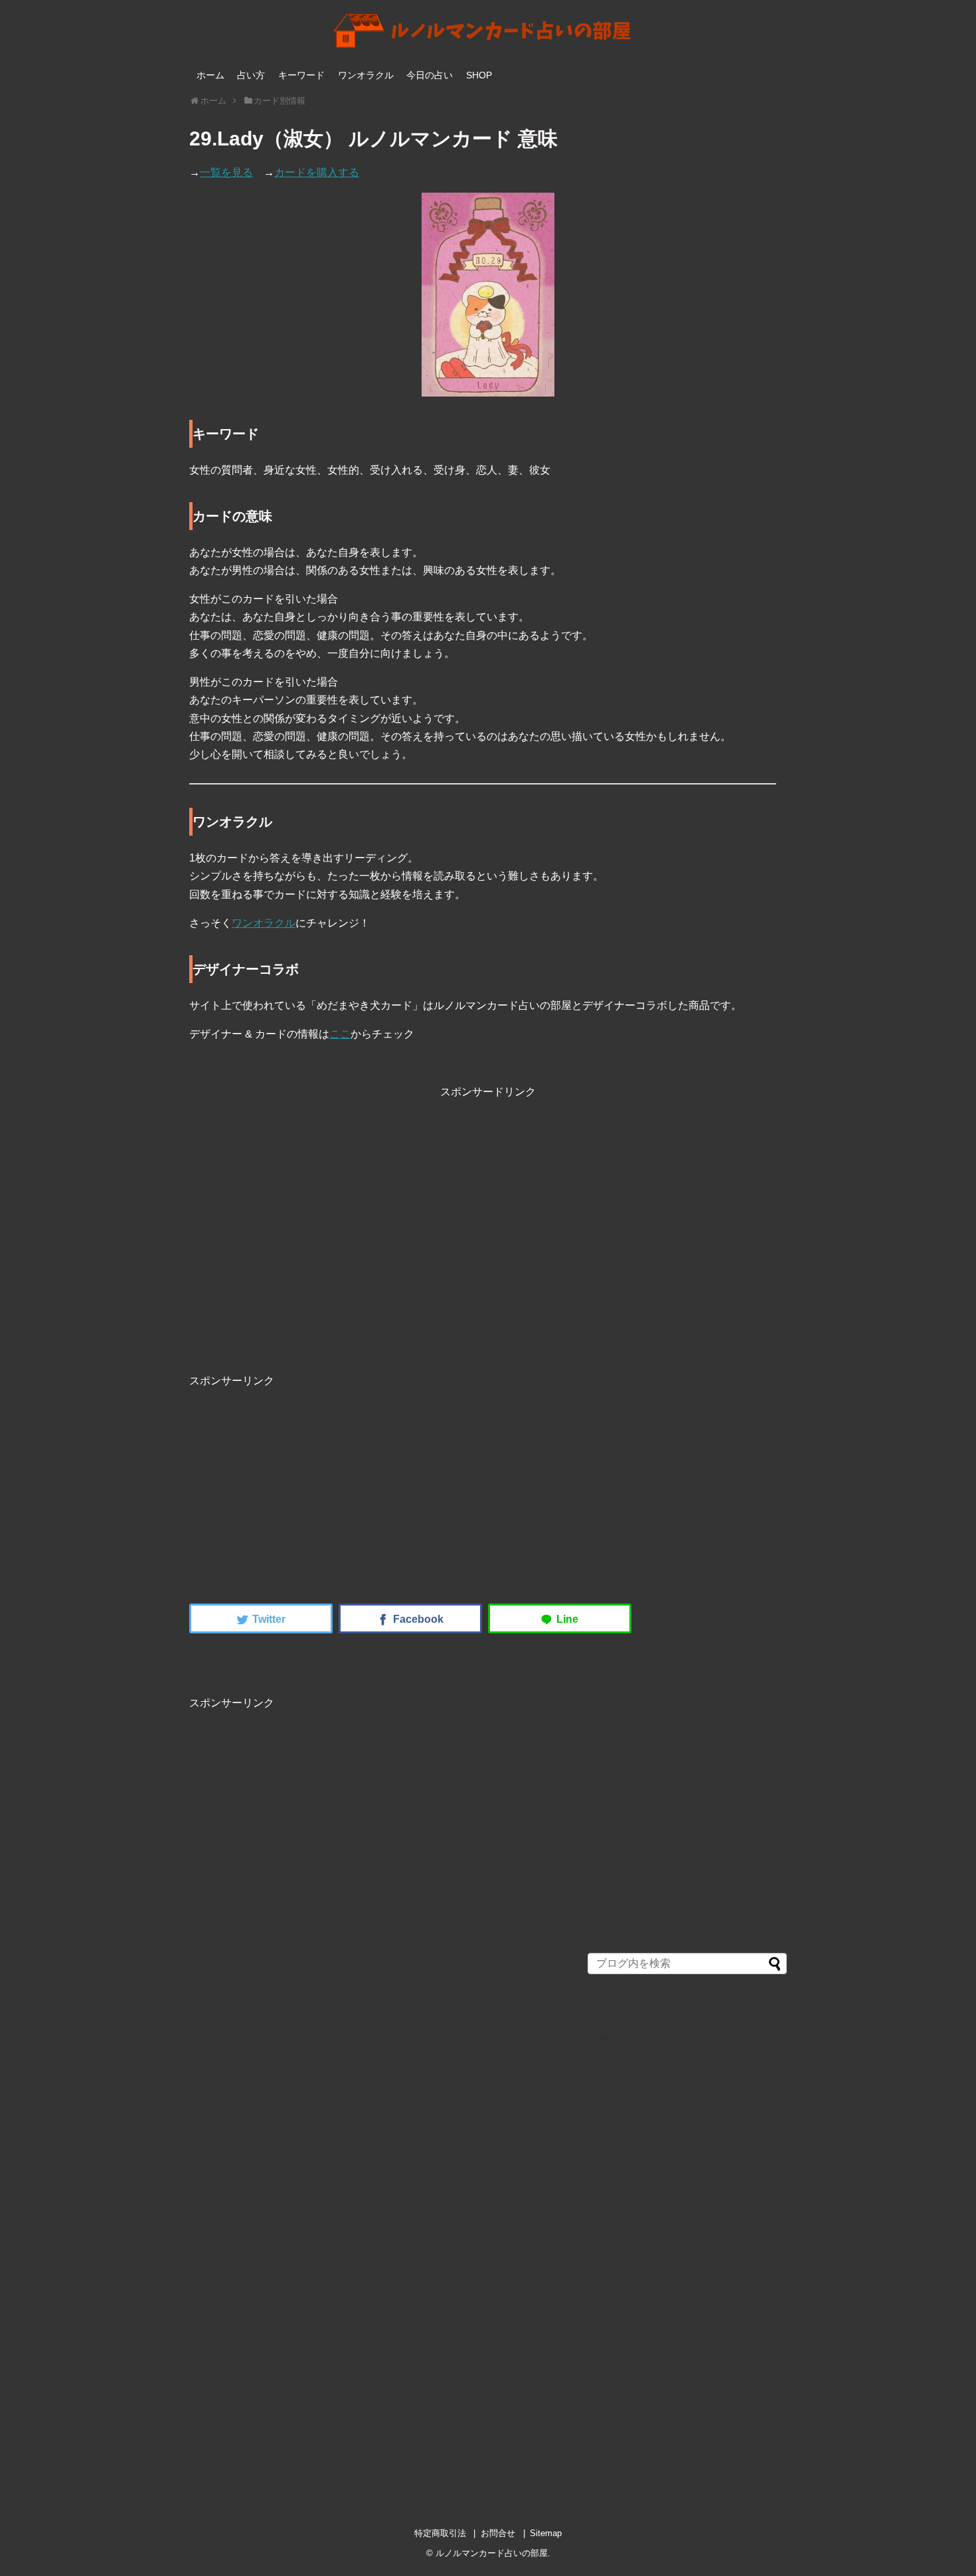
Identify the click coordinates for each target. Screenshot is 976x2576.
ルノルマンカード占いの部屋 (492, 2553)
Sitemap (546, 2533)
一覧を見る (226, 172)
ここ (340, 1034)
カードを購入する (317, 172)
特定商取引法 (440, 2533)
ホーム (210, 75)
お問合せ (498, 2533)
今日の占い (430, 75)
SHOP (479, 75)
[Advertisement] (488, 1241)
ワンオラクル (366, 75)
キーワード (301, 75)
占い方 (251, 75)
